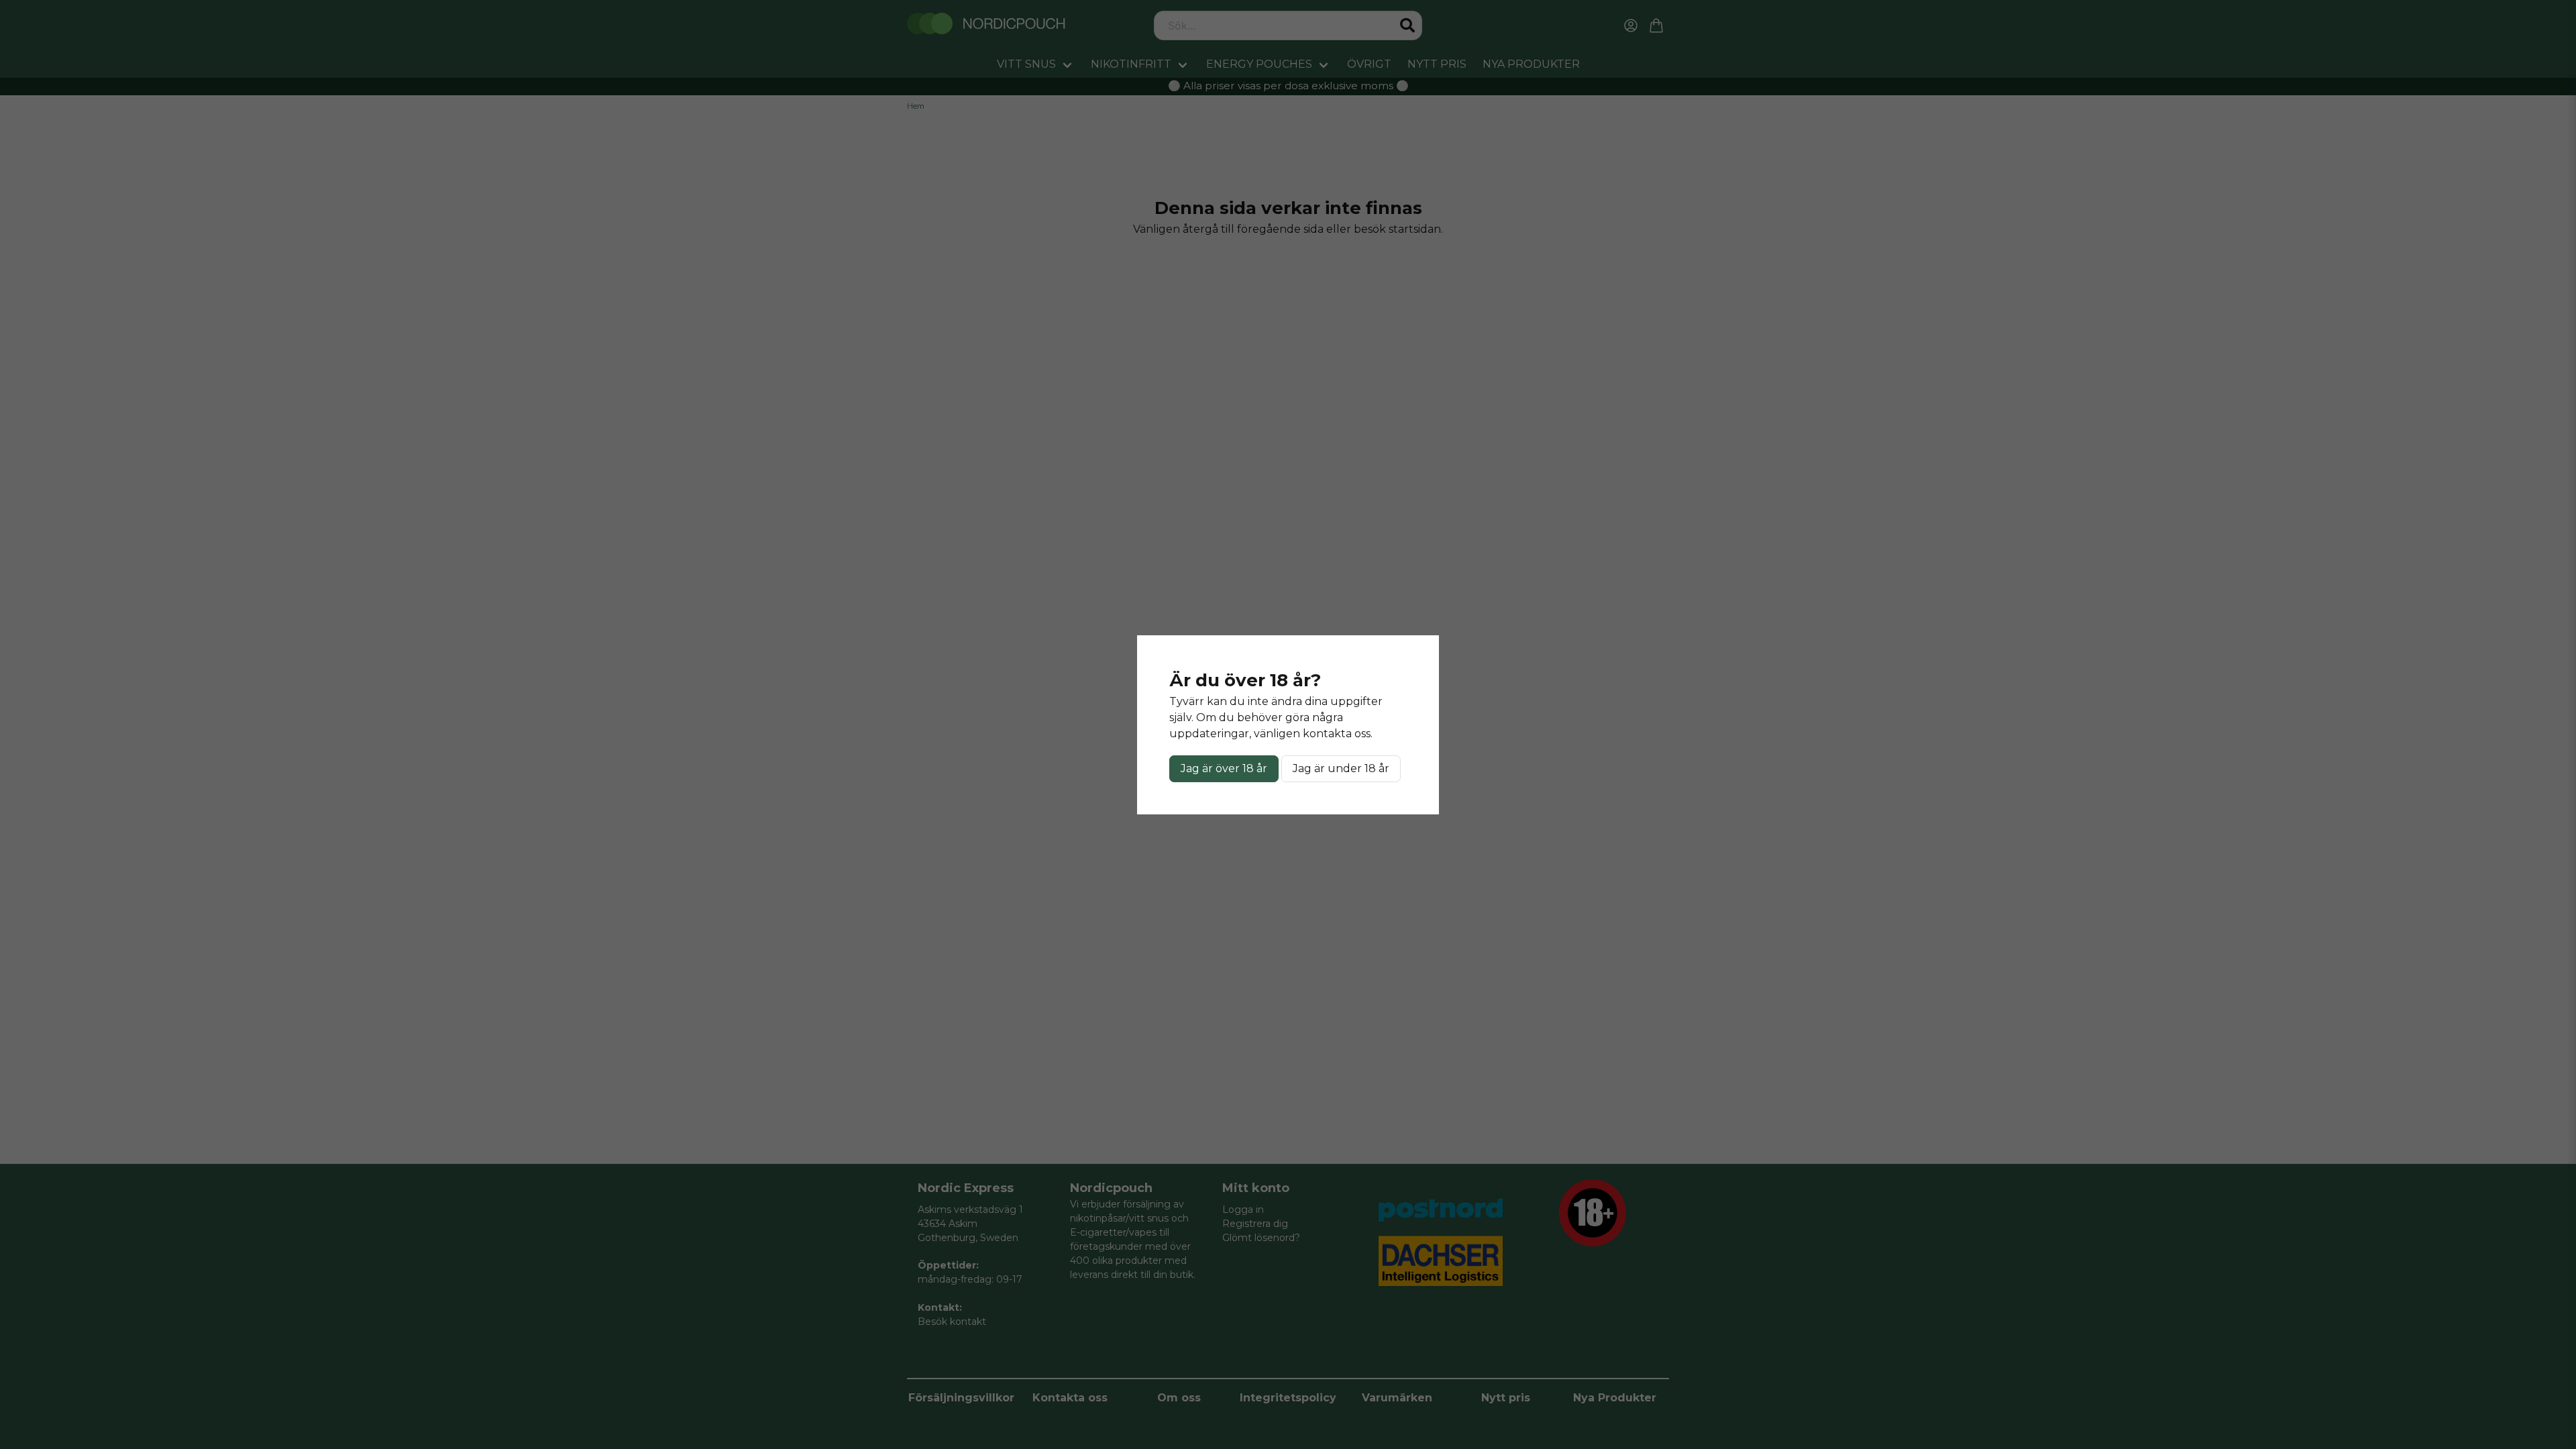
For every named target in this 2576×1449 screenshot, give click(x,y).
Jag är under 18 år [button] (1341, 768)
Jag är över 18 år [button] (1224, 768)
